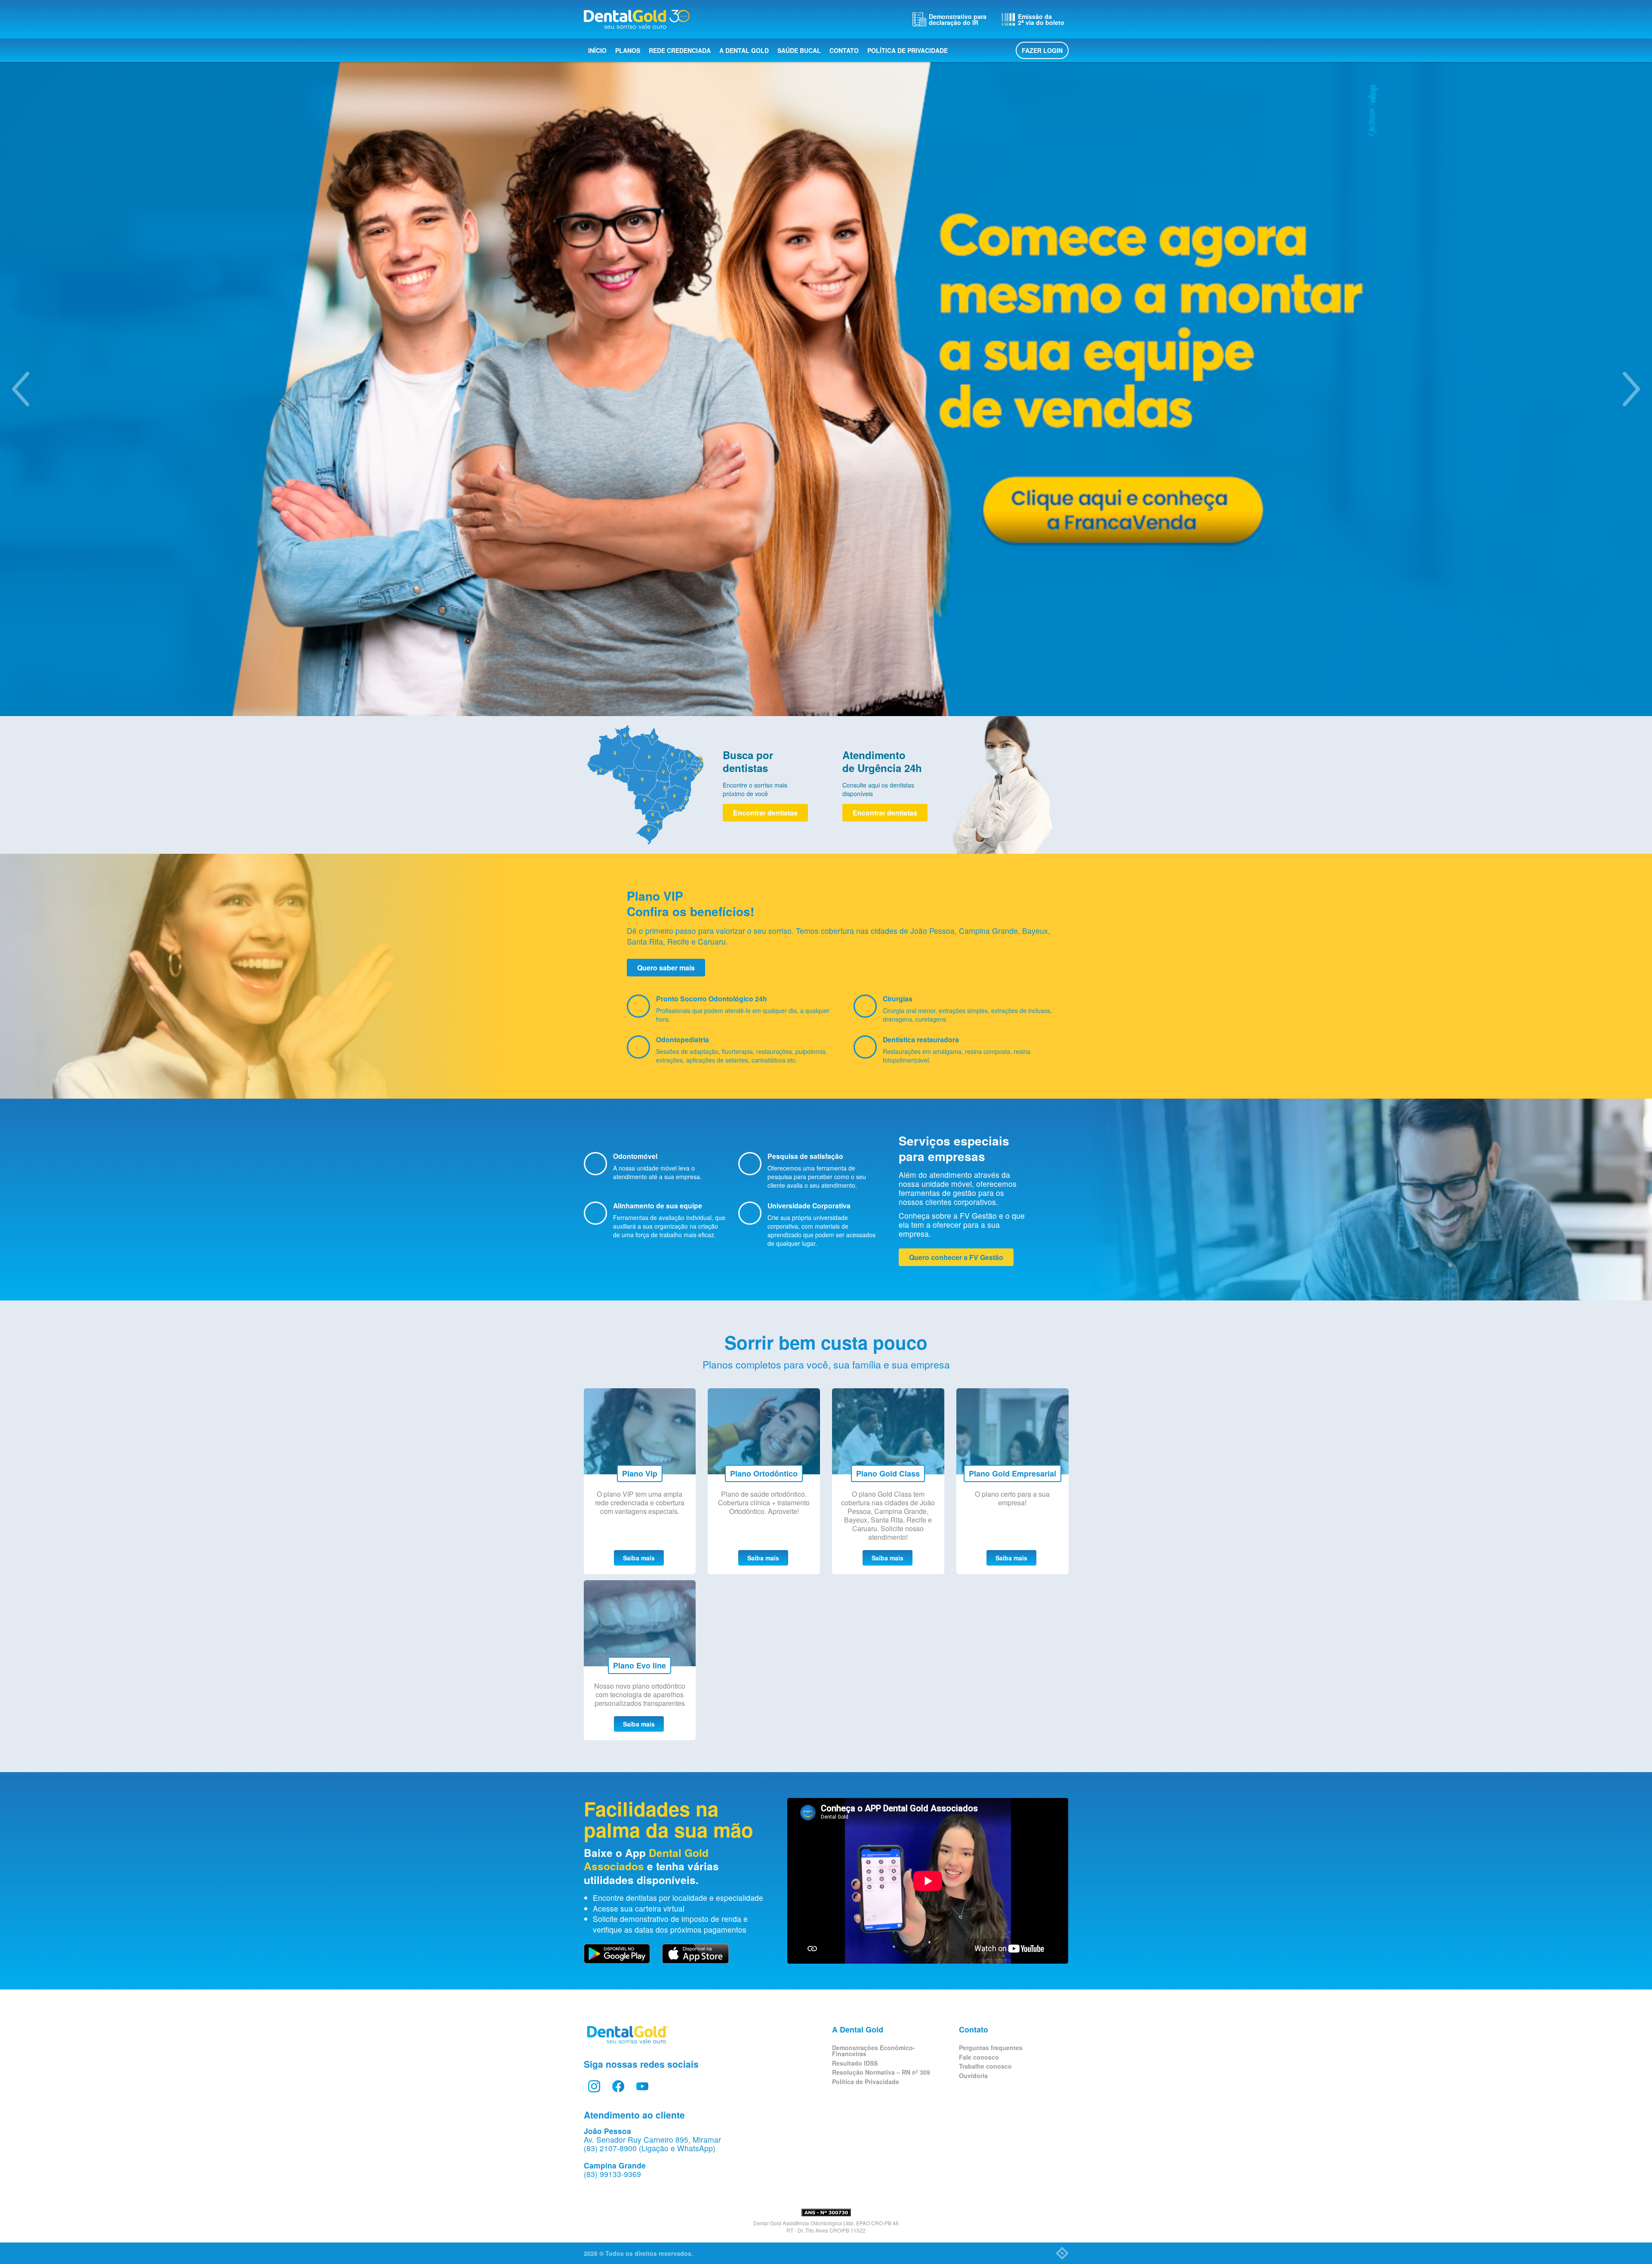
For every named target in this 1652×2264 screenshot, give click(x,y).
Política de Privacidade (908, 50)
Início (597, 50)
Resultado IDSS (855, 2063)
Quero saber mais (666, 968)
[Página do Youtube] (642, 2086)
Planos (628, 50)
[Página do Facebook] (618, 2086)
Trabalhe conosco (985, 2066)
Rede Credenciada (680, 50)
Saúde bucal (799, 50)
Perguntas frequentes (991, 2048)
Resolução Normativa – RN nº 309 (881, 2072)
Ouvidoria (973, 2076)
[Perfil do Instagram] (594, 2086)
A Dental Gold (744, 50)
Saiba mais (639, 1558)
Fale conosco (979, 2057)
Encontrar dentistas (765, 813)
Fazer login (1042, 50)
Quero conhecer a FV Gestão (956, 1257)
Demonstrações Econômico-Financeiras (874, 2051)
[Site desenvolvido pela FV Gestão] (1062, 2253)
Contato (844, 50)
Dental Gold (637, 19)
